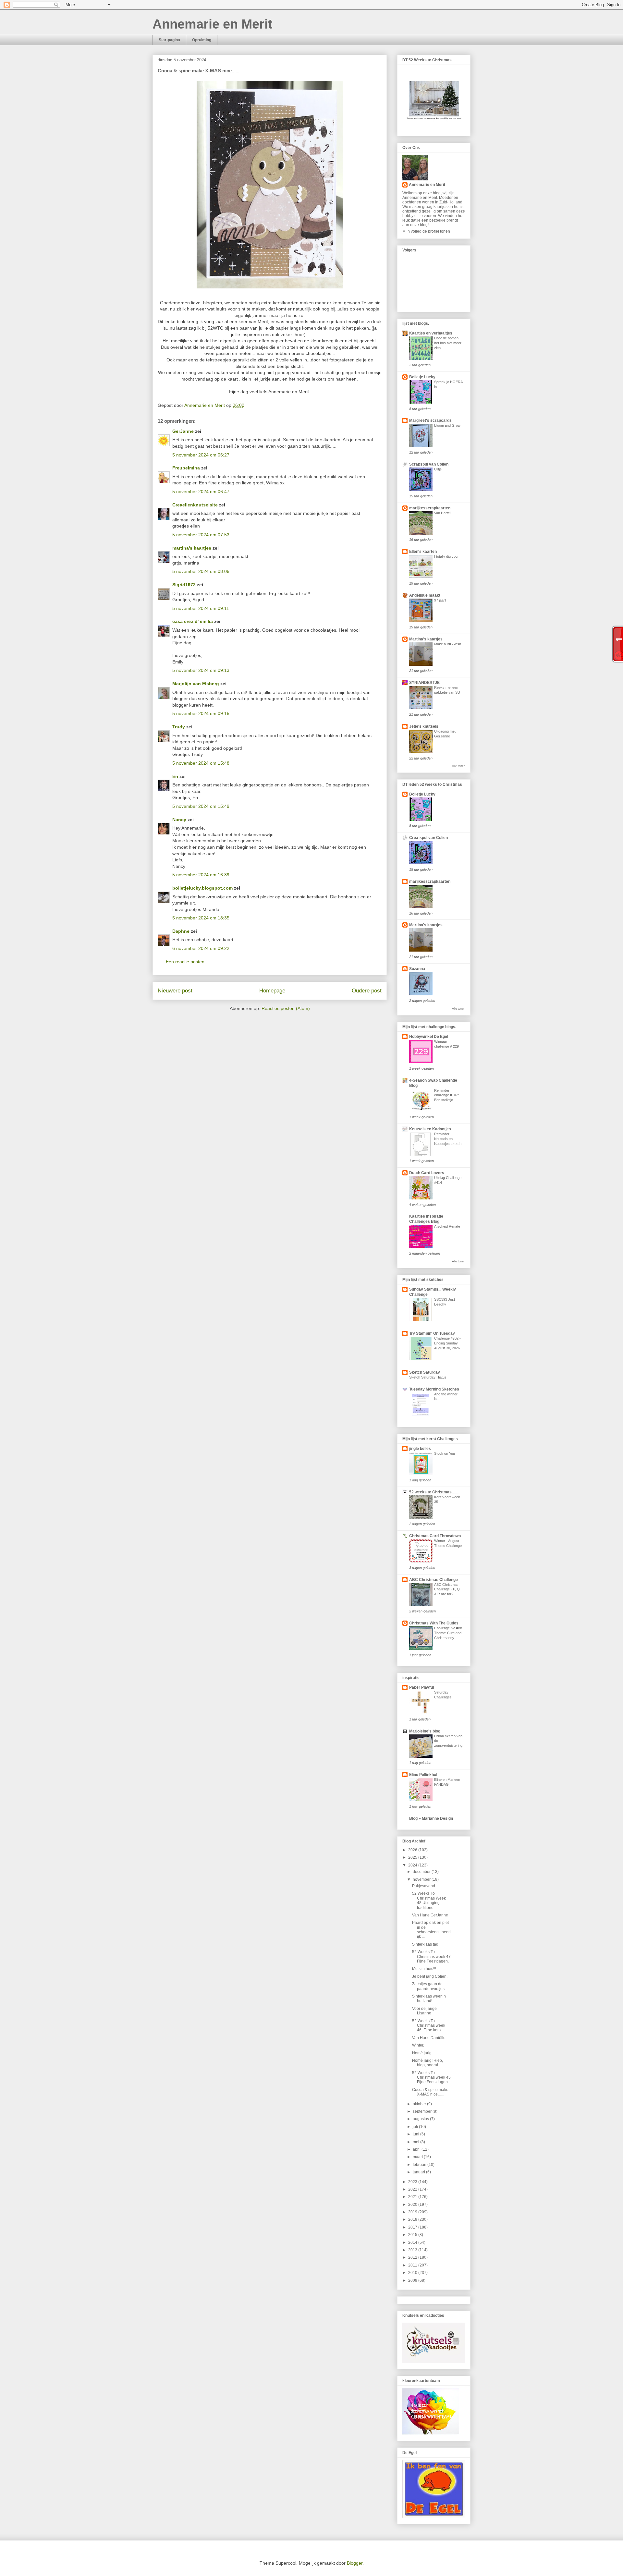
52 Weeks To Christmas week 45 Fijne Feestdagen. (431, 2078)
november (422, 1879)
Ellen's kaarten (423, 552)
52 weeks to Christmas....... (434, 1492)
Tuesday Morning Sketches (434, 1389)
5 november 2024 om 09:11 (201, 608)
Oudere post (367, 991)
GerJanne (183, 431)
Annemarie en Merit (212, 24)
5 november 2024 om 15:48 (201, 763)
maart (418, 2157)
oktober (420, 2104)
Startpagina (169, 40)
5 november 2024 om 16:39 (201, 875)
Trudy (179, 727)
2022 (413, 2189)
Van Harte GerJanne (430, 1915)
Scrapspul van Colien (429, 464)
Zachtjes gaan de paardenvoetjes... (430, 1986)
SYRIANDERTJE (424, 683)
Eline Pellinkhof (423, 1775)
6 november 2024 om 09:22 (201, 948)
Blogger (355, 2563)
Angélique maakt (425, 595)
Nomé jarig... (423, 2053)
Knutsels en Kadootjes (430, 1129)
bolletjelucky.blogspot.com (202, 888)
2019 (413, 2212)
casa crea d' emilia (193, 621)
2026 (413, 1850)
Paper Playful (421, 1687)
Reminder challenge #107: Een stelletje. (446, 1095)
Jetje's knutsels (424, 726)
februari (420, 2165)
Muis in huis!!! (424, 1969)
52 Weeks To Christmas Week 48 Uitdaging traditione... (429, 1900)
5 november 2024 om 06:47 (201, 492)
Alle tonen (459, 766)
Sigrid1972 (184, 585)
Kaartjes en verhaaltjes (431, 333)
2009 (413, 2280)
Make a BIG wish (448, 644)
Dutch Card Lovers (427, 1173)
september (423, 2111)
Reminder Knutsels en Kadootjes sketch (448, 1139)
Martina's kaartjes (426, 639)
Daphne (181, 931)
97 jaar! (440, 600)
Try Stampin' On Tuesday (432, 1333)
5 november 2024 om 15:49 (201, 806)
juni (416, 2134)
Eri (176, 776)
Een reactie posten (185, 962)
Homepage (272, 991)
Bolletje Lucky (422, 377)
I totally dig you (446, 556)
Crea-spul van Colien (428, 838)
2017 (413, 2227)
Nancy (179, 820)
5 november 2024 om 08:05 (201, 571)
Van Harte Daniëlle (429, 2038)
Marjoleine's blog (425, 1731)
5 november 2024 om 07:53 (201, 535)
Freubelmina (186, 468)
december (422, 1872)
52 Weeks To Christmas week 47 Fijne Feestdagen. (431, 1956)
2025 (413, 1857)
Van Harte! (442, 513)
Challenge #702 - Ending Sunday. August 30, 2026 (447, 1343)
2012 (413, 2257)
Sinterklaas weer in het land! (429, 1999)
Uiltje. (438, 469)
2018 (413, 2219)
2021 (413, 2197)
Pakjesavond (424, 1886)
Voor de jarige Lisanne (424, 2011)
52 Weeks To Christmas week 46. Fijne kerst (429, 2026)
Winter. (418, 2045)
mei (416, 2142)
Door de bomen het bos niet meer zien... (448, 343)
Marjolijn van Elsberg (196, 684)
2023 (413, 2182)
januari (419, 2172)
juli (416, 2127)
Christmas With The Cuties (434, 1623)
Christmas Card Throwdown (435, 1536)
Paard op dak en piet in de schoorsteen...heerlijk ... (431, 1930)
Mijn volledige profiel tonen (426, 231)
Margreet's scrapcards (430, 420)
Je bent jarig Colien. (430, 1976)
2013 (413, 2250)
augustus (421, 2119)
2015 (413, 2235)
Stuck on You (445, 1453)
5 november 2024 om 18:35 (201, 918)
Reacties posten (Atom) (286, 1008)
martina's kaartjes (192, 548)
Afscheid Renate (447, 1226)
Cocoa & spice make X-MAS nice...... (430, 2092)
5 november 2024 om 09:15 (201, 713)
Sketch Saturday (425, 1372)
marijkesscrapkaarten (430, 508)
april (417, 2149)
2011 (413, 2265)
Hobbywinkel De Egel (429, 1037)
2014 (413, 2242)
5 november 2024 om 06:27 (201, 455)
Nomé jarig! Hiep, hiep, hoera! (428, 2063)
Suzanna (417, 969)
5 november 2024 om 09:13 (201, 670)
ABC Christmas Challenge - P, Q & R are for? (447, 1589)
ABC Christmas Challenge (434, 1580)
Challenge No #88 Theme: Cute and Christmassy (448, 1633)
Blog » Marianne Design (431, 1818)
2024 (413, 1865)
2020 (413, 2205)
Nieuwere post (175, 991)
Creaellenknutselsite (195, 505)
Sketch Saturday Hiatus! (428, 1377)
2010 (413, 2273)
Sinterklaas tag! (426, 1944)
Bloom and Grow (447, 425)
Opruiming (202, 40)
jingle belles (420, 1449)
